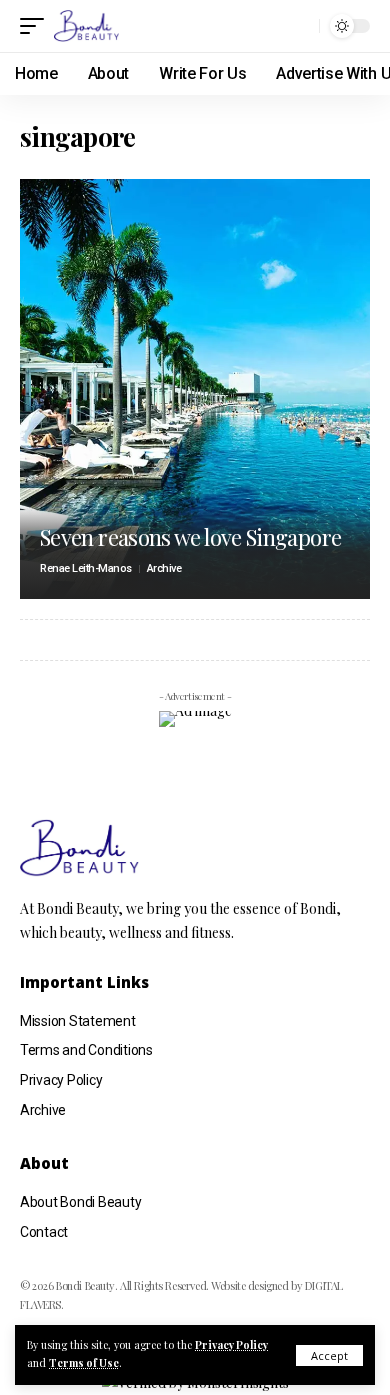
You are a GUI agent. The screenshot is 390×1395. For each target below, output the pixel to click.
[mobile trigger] (37, 26)
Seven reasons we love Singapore (190, 537)
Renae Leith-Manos (86, 568)
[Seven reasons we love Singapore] (195, 389)
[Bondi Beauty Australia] (86, 26)
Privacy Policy (231, 1345)
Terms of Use (84, 1363)
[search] (299, 25)
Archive (164, 568)
